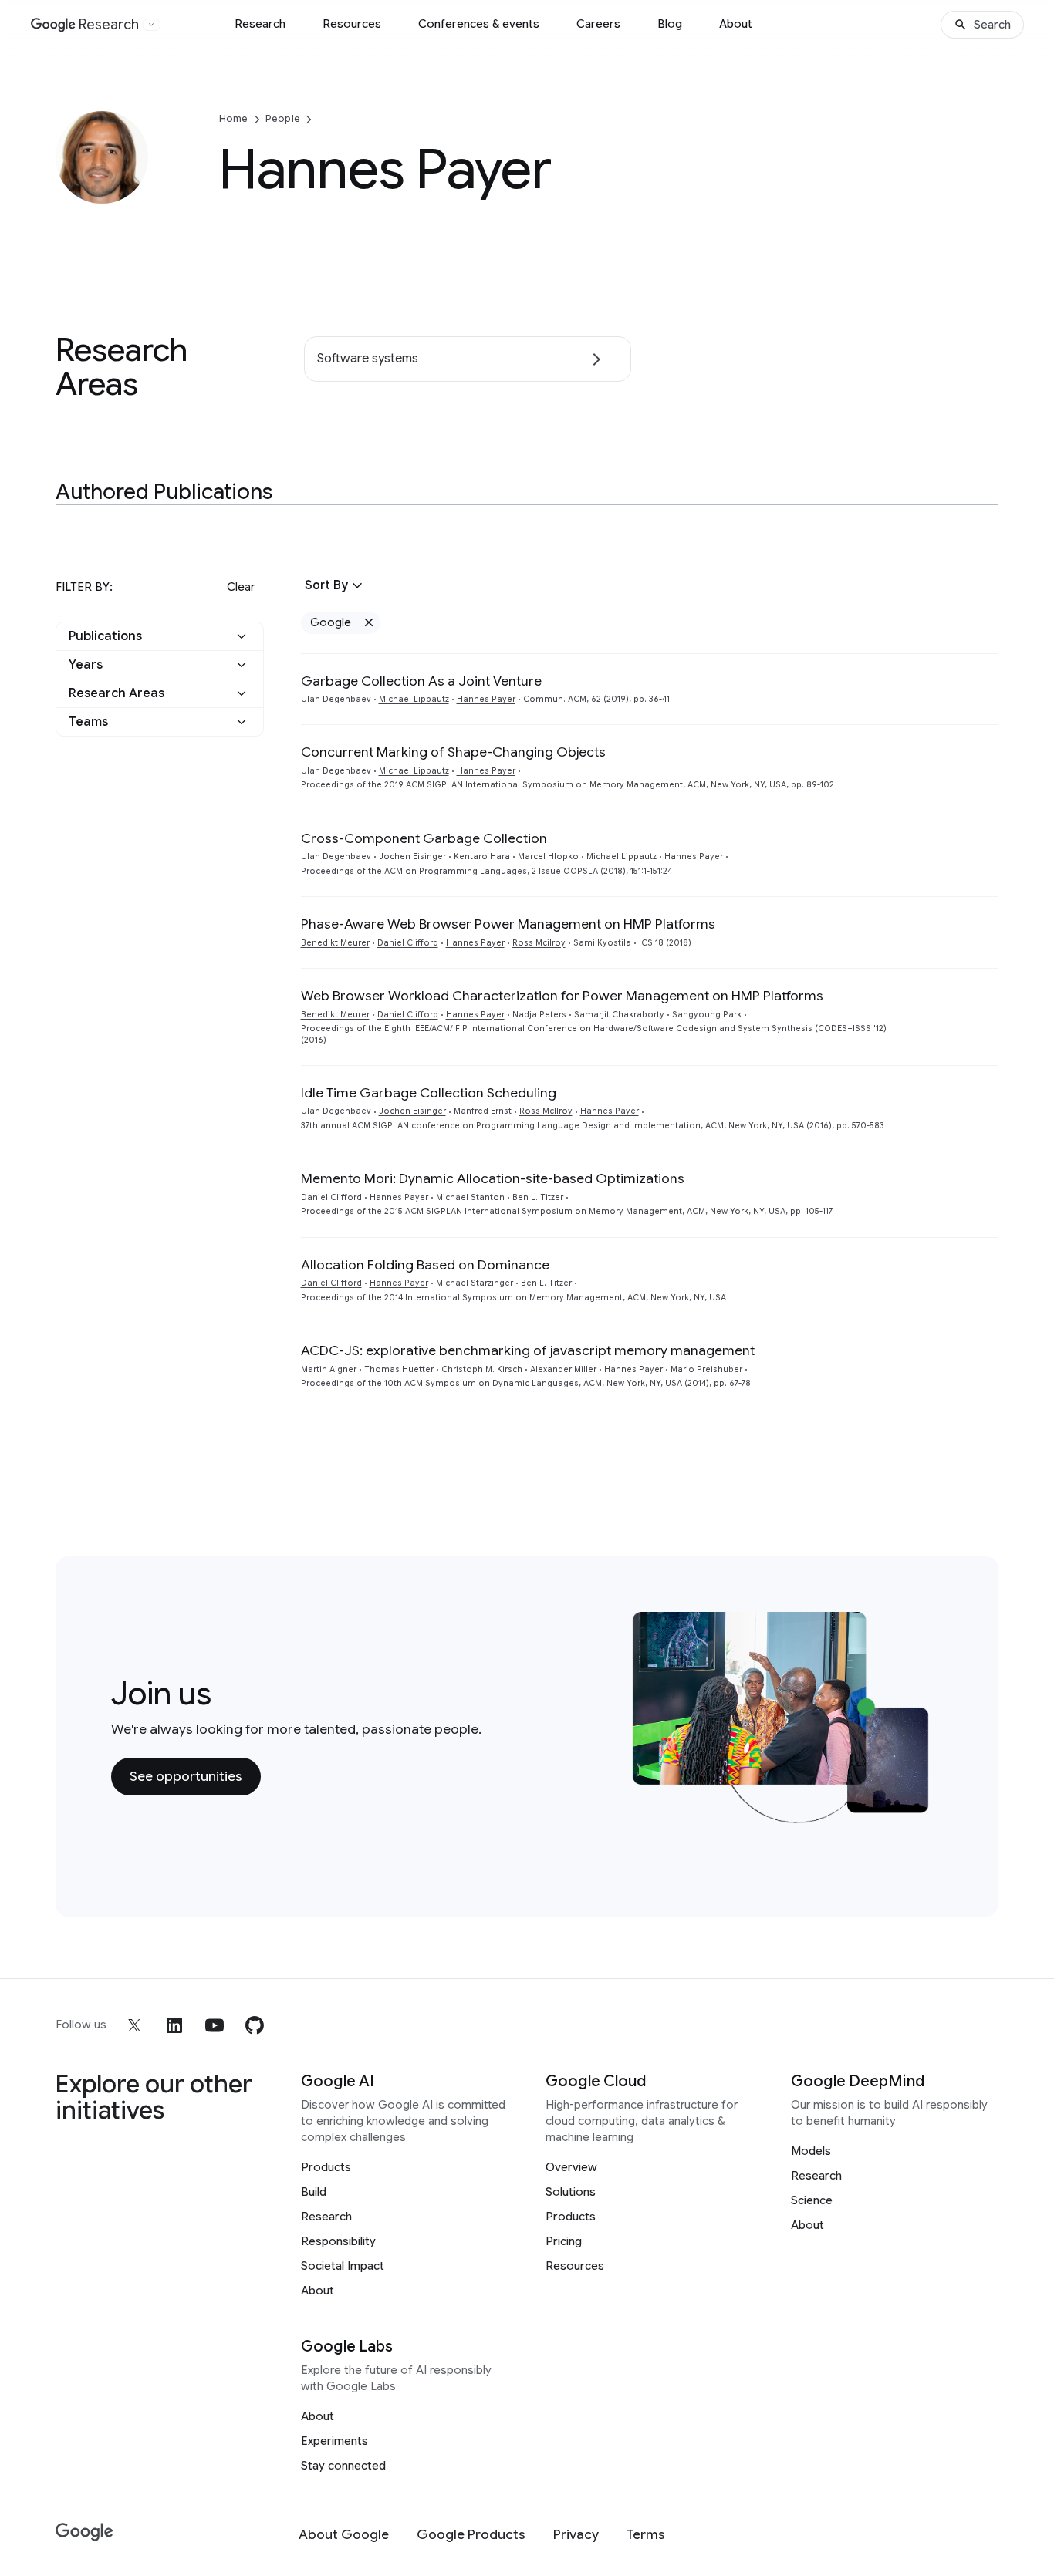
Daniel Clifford (408, 943)
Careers (598, 24)
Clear (241, 587)
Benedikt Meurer (335, 943)
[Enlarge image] (134, 190)
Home (234, 118)
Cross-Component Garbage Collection (424, 838)
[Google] (84, 2532)
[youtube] (215, 2025)
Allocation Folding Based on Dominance (425, 1265)
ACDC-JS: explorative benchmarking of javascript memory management (528, 1350)
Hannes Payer (486, 699)
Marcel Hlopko (548, 856)
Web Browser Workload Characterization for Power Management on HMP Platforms (562, 996)
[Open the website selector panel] (151, 25)
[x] (134, 2025)
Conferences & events (479, 24)
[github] (255, 2025)
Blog (670, 24)
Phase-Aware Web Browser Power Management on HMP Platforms (508, 924)
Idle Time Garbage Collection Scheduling (429, 1093)
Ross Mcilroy (539, 943)
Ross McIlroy (546, 1111)
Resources (352, 24)
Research (260, 24)
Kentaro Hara (482, 856)
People (283, 118)
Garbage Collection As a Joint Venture (421, 681)
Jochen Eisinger (412, 856)
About (736, 24)
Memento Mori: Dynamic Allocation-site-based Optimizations (493, 1178)
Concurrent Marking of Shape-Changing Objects (453, 752)
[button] (160, 636)
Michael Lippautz (414, 699)
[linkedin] (174, 2025)
